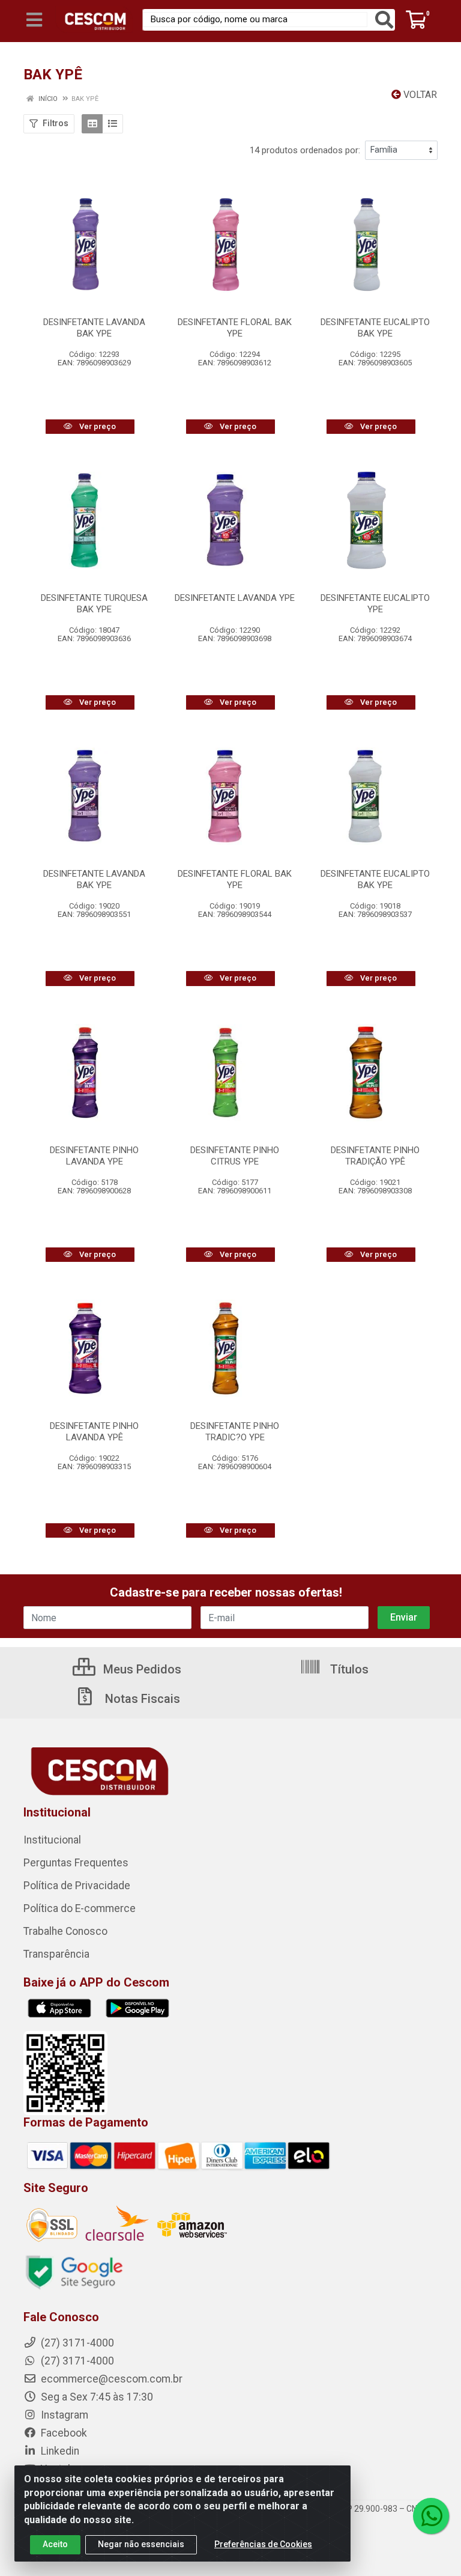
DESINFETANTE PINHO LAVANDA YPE (94, 1156)
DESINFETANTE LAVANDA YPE (235, 598)
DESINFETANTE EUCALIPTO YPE (375, 604)
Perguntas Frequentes (76, 1863)
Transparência (56, 1954)
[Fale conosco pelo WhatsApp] (431, 2516)
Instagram (63, 2415)
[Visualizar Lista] (113, 124)
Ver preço (97, 426)
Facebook (63, 2433)
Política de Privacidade (77, 1886)
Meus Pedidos (141, 1669)
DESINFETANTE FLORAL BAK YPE (235, 328)
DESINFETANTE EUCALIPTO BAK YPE (375, 328)
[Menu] (34, 20)
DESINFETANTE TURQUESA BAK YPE (94, 604)
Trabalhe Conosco (65, 1931)
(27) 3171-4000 (76, 2361)
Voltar (419, 95)
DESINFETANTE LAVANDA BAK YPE (94, 328)
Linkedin (59, 2451)
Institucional (52, 1840)
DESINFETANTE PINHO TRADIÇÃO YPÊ (375, 1156)
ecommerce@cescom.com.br (110, 2379)
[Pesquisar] (384, 20)
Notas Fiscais (141, 1699)
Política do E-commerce (80, 1908)
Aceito (55, 2544)
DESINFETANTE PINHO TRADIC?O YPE (235, 1432)
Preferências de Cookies (263, 2544)
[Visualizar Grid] (92, 124)
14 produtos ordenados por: (305, 150)
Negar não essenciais (141, 2544)
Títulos (348, 1669)
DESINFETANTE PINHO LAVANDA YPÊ (94, 1432)
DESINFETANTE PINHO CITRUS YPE (235, 1156)
